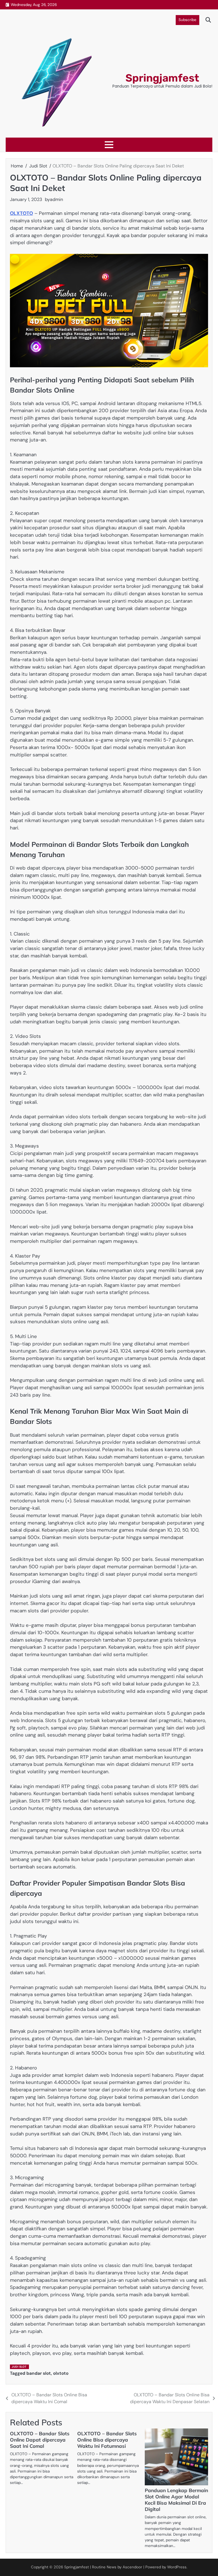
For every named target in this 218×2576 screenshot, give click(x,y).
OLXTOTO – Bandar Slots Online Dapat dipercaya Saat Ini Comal (40, 2440)
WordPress (177, 2567)
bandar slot (39, 2373)
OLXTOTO (21, 213)
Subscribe (187, 20)
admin (56, 199)
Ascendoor (132, 2567)
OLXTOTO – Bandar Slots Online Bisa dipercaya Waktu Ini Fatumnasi (107, 2440)
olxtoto (61, 2373)
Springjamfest (162, 78)
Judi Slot (19, 2367)
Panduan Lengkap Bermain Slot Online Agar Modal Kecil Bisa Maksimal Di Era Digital (176, 2500)
